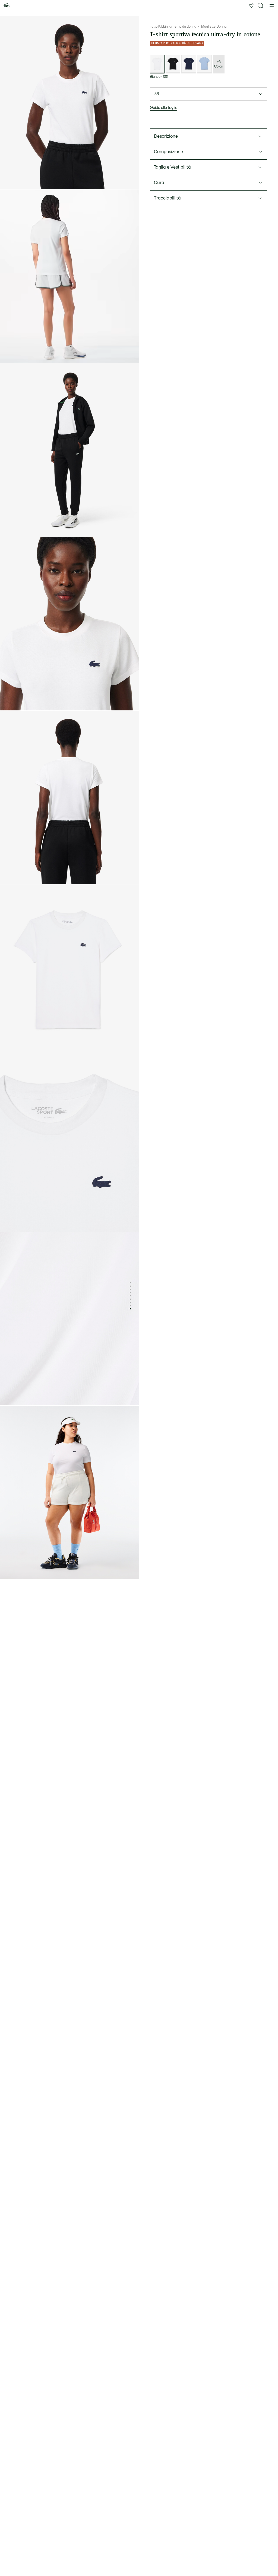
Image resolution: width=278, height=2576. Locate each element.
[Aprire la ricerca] (261, 6)
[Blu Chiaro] (204, 64)
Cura (159, 183)
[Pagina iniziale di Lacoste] (7, 6)
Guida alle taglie (164, 108)
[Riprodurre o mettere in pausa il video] (9, 354)
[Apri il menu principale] (272, 5)
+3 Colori (219, 64)
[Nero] (173, 64)
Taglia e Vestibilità (172, 167)
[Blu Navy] (189, 64)
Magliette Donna (214, 27)
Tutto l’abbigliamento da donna (173, 27)
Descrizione (166, 136)
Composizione (168, 152)
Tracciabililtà (167, 198)
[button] (251, 5)
